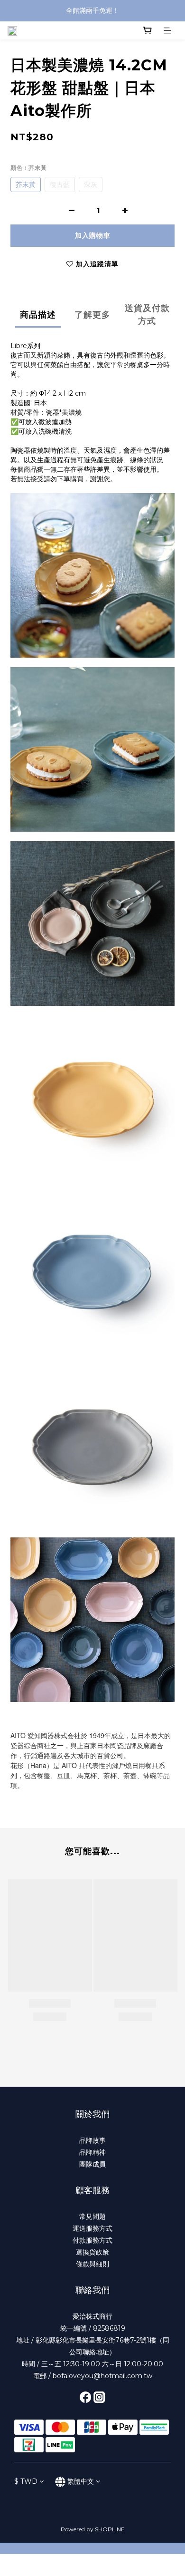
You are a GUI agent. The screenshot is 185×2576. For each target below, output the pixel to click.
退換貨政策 (92, 2252)
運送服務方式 (92, 2228)
